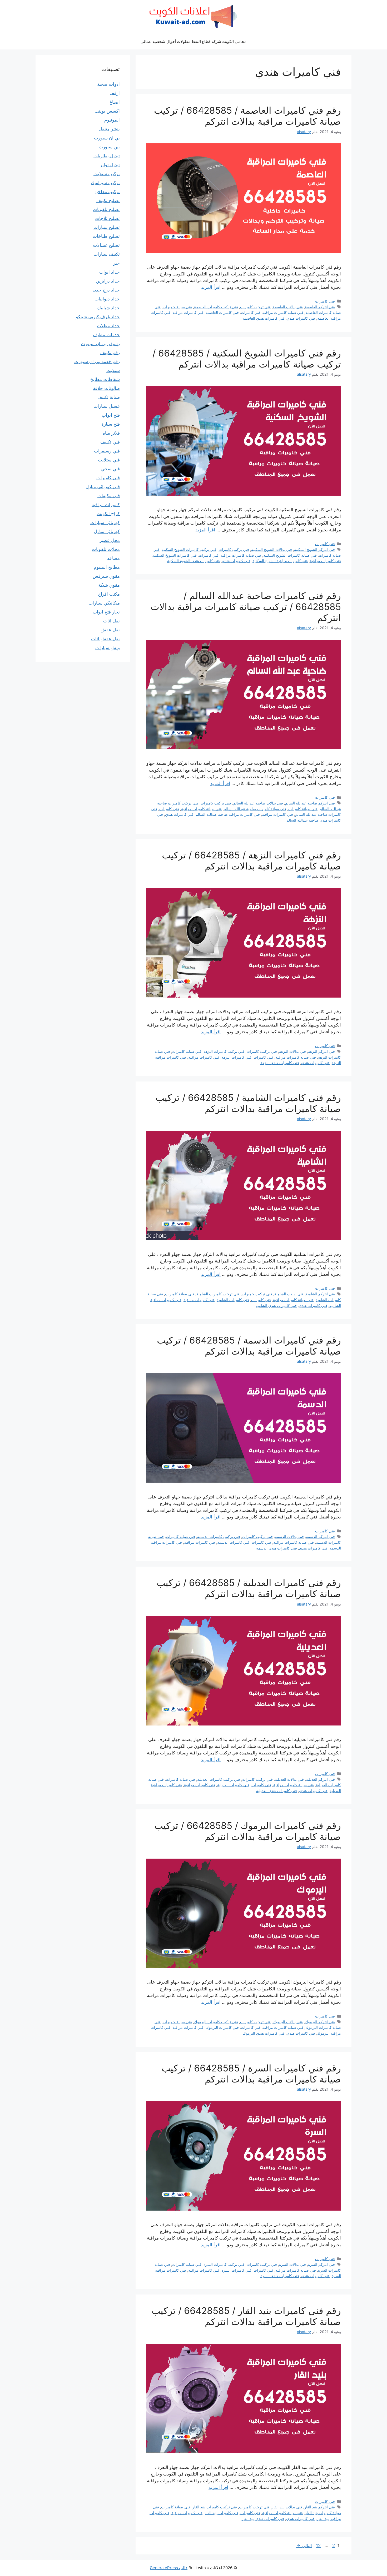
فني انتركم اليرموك (320, 2022)
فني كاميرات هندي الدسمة (277, 1548)
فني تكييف (110, 442)
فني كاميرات (325, 301)
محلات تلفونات (106, 549)
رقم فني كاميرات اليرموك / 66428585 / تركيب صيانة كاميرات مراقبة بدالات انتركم (248, 1831)
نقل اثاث (111, 621)
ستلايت (113, 370)
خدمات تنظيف (106, 335)
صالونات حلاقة (106, 388)
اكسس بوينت (107, 111)
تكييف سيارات (107, 254)
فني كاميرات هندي (301, 318)
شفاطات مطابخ (105, 379)
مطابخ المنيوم (107, 567)
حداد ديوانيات (107, 299)
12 (318, 2545)
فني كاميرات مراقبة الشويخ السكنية (280, 561)
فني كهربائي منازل (103, 487)
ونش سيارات (108, 648)
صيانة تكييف (109, 397)
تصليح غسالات (106, 245)
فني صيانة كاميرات (177, 307)
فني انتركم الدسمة (320, 1536)
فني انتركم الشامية (320, 1294)
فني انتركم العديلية (320, 1779)
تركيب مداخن (107, 192)
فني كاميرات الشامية (233, 1300)
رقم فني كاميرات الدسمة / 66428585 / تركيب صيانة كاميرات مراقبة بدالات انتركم (249, 1346)
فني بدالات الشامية (289, 1294)
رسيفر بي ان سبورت (100, 344)
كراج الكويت (108, 514)
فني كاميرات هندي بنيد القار (263, 2519)
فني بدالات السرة (292, 2264)
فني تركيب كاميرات (255, 307)
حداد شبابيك (108, 308)
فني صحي (110, 469)
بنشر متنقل (109, 129)
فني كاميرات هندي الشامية (276, 1305)
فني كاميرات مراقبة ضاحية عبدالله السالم (228, 814)
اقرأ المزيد (211, 287)
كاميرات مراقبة (106, 505)
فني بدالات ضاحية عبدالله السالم (258, 803)
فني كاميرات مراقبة (188, 312)
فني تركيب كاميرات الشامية (218, 1294)
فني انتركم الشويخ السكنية (314, 549)
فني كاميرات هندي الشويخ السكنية (193, 561)
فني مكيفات (109, 496)
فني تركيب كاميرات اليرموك (216, 2022)
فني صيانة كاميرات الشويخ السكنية (290, 555)
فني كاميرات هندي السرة (280, 2276)
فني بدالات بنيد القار (287, 2507)
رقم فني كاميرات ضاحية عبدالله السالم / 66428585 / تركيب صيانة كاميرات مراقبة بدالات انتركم (246, 607)
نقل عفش (110, 630)
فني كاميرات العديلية (233, 1785)
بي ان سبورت (107, 138)
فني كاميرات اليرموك (222, 2027)
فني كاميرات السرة (236, 2270)
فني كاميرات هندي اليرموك (264, 2033)
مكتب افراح (109, 594)
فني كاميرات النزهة (236, 1057)
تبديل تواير (110, 165)
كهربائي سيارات (105, 522)
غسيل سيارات (107, 406)
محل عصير (110, 540)
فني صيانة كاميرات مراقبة (283, 312)
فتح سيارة (111, 424)
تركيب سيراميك (105, 183)
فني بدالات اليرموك (288, 2022)
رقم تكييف (110, 353)
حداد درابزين (108, 281)
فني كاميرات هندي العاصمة (264, 318)
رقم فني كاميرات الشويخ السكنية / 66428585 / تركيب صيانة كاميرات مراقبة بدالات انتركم (247, 359)
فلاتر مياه (111, 433)
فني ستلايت (109, 460)
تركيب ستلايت (107, 174)
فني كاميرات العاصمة (222, 312)
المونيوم (112, 120)
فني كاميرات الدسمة (233, 1542)
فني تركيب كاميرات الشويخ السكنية (189, 549)
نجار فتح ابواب (106, 612)
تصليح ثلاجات (107, 218)
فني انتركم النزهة (321, 1051)
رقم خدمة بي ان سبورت (97, 361)
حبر (116, 263)
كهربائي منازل (107, 531)
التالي (304, 2545)
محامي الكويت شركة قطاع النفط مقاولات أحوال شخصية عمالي (193, 41)
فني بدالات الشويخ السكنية (272, 549)
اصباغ (115, 102)
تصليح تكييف (108, 200)
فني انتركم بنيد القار (320, 2507)
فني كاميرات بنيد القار (221, 2513)
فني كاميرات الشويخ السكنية (175, 555)
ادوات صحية (108, 84)
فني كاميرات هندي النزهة (280, 1063)
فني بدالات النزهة (292, 1051)
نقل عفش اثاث (105, 639)
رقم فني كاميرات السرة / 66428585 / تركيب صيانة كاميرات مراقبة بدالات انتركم (251, 2074)
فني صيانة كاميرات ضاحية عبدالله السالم (255, 809)
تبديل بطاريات (107, 156)
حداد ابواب (110, 272)
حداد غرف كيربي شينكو (98, 317)
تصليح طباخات (106, 236)
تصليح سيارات (107, 227)
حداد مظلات (108, 326)
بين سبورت (109, 147)
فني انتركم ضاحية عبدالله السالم (310, 803)
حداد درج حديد (106, 290)
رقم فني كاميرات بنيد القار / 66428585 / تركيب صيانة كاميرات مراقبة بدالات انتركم (246, 2316)
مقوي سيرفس (106, 576)
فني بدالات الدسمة (289, 1536)
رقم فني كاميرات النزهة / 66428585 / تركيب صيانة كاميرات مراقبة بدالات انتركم (251, 861)
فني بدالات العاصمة (288, 307)
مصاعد (113, 558)
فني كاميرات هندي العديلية (277, 1791)
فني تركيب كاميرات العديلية (219, 1779)
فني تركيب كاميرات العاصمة (216, 307)
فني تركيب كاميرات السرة (224, 2264)
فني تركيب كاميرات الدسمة (219, 1536)
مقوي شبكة (109, 585)
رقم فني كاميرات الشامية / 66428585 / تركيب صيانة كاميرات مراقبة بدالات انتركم (248, 1103)
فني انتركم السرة (321, 2264)
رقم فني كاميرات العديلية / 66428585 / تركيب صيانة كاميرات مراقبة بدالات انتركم (249, 1588)
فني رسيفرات (107, 451)
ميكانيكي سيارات (104, 603)
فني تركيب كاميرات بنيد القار (215, 2507)
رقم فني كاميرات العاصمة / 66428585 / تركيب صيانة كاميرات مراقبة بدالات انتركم (247, 116)
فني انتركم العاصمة (320, 307)
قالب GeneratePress (169, 2568)
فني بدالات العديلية (289, 1779)
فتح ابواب (111, 415)
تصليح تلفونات (106, 209)
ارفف (115, 93)
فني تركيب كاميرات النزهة (224, 1051)
